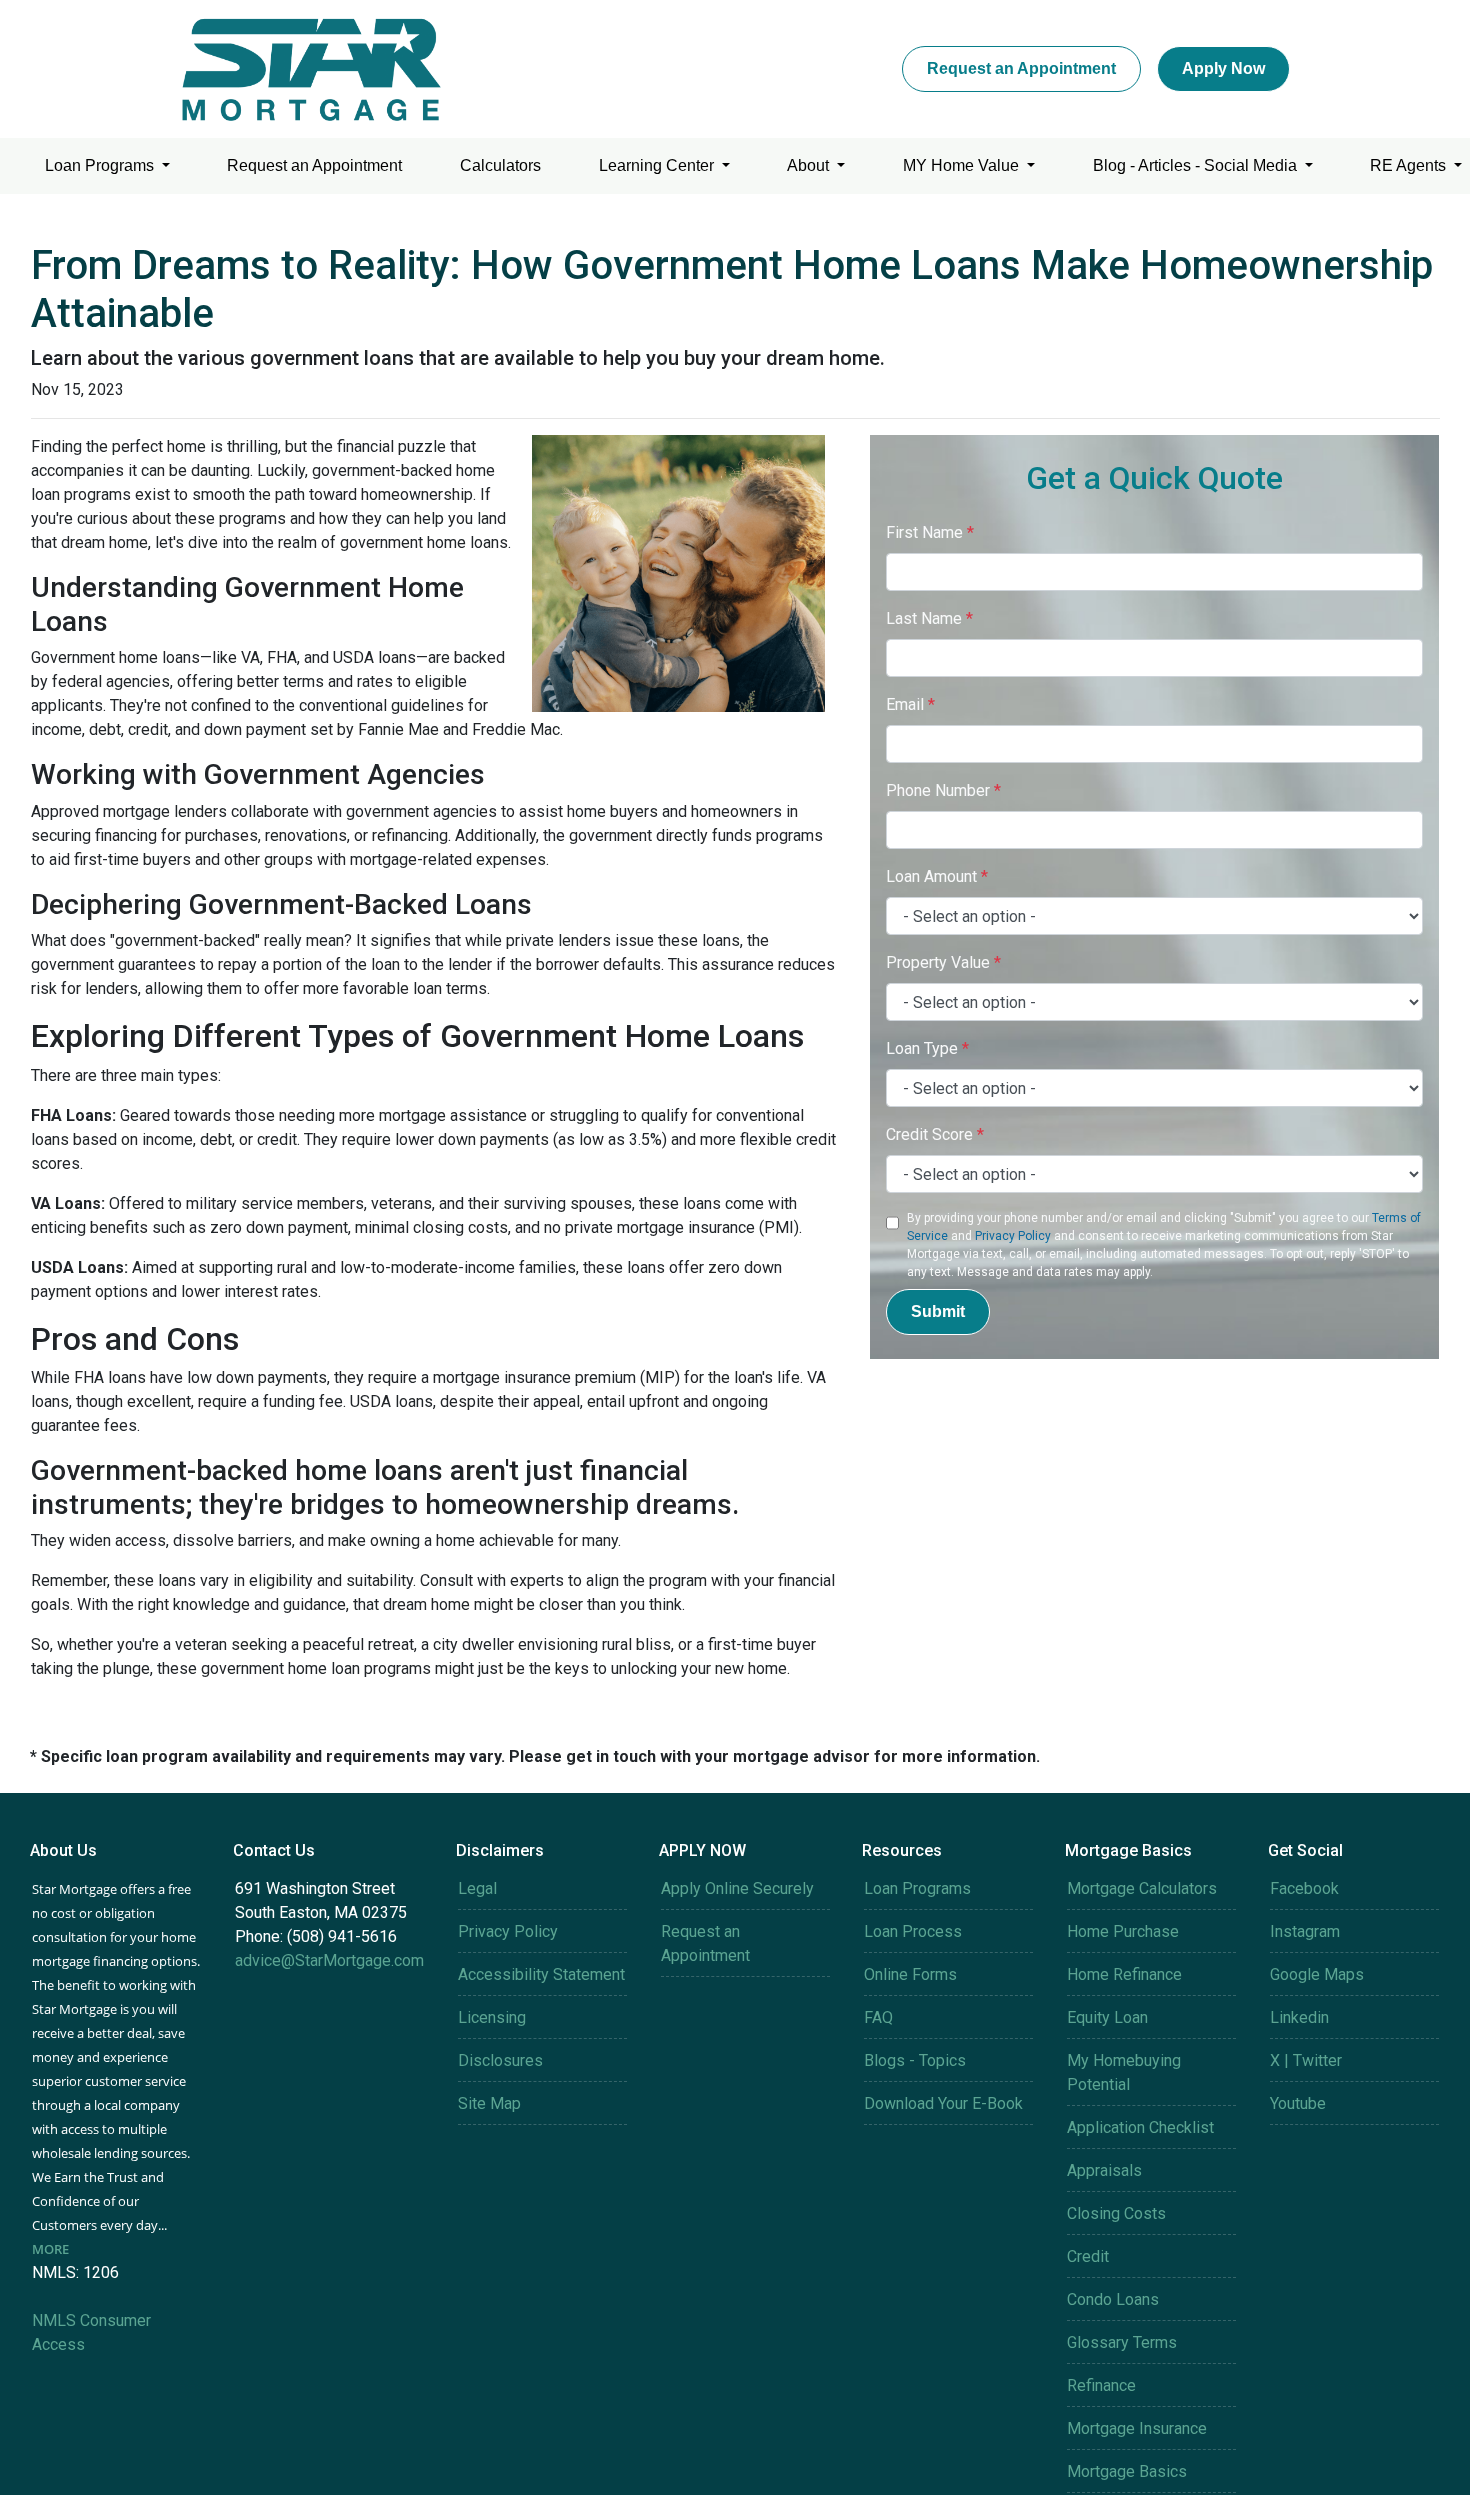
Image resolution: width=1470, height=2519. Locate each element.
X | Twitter (1306, 2060)
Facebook (1304, 1888)
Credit (1088, 2256)
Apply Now (1223, 68)
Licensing (492, 2017)
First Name (930, 532)
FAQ (878, 2017)
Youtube (1298, 2103)
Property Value (943, 962)
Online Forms (910, 1974)
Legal (477, 1888)
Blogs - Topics (915, 2060)
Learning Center (658, 165)
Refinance (1101, 2385)
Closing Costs (1116, 2213)
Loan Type (927, 1048)
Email (910, 704)
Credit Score (935, 1134)
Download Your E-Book (943, 2103)
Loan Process (913, 1931)
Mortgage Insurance (1137, 2428)
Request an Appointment (1021, 68)
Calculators (500, 165)
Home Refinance (1124, 1974)
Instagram (1305, 1931)
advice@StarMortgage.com (329, 1960)
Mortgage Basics (1127, 2471)
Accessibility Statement (541, 1974)
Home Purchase (1123, 1931)
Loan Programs (101, 165)
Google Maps (1317, 1974)
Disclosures (500, 2060)
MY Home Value (963, 165)
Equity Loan (1107, 2017)
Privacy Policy (1013, 1236)
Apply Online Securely (737, 1888)
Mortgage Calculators (1142, 1888)
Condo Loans (1113, 2299)
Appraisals (1104, 2170)
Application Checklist (1140, 2127)
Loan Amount (937, 876)
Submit (938, 1311)
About (810, 165)
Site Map (489, 2103)
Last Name (929, 618)
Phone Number (943, 790)
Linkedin (1299, 2017)
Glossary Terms (1122, 2342)
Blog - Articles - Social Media (1197, 165)
